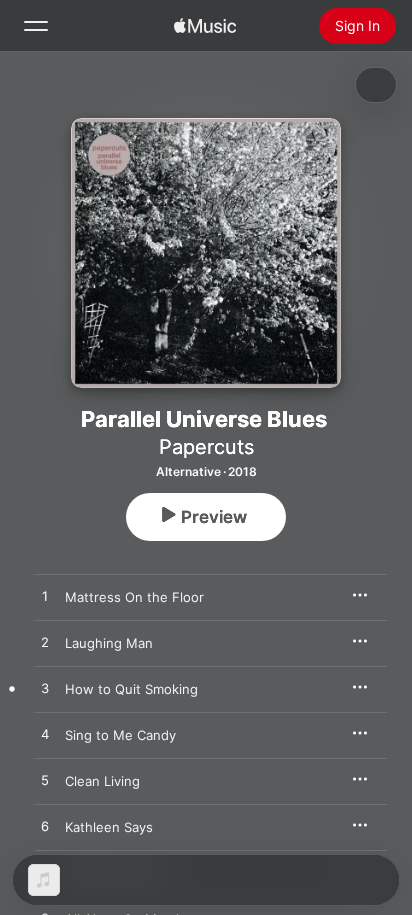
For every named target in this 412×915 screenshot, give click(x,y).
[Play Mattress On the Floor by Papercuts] (45, 597)
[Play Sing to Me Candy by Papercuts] (45, 735)
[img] (205, 26)
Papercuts (206, 447)
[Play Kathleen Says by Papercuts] (45, 827)
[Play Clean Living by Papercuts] (45, 781)
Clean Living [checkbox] (102, 781)
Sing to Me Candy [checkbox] (120, 735)
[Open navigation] (36, 26)
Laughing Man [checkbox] (109, 643)
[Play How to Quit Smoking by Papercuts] (45, 689)
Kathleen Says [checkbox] (109, 827)
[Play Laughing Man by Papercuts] (45, 643)
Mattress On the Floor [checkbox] (134, 597)
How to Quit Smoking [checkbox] (131, 689)
